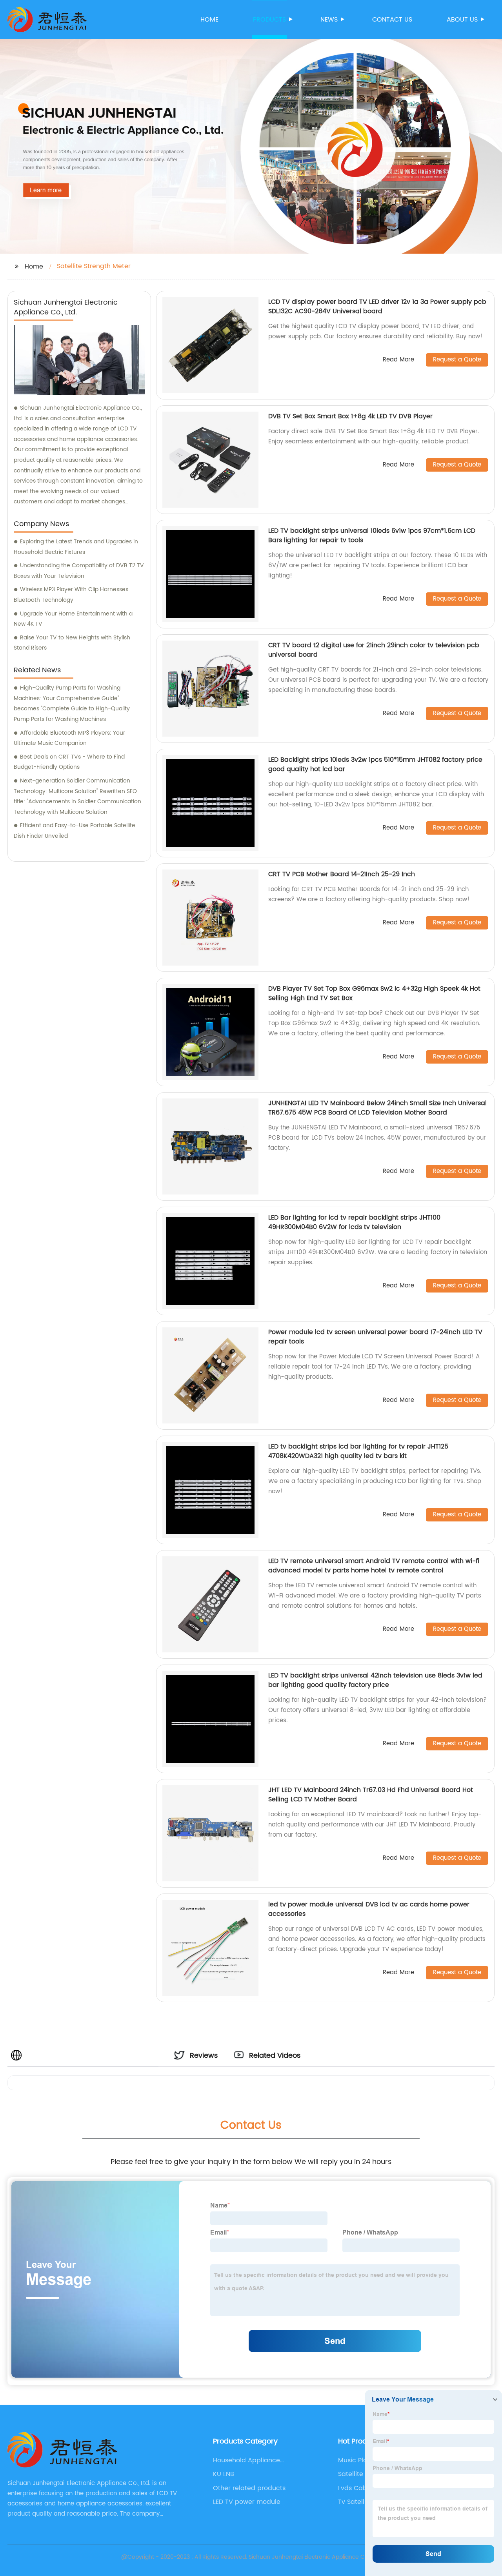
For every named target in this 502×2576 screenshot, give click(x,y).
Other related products (249, 2488)
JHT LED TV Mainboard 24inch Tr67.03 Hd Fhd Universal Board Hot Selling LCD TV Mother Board (371, 1795)
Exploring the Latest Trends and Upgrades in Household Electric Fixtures (76, 547)
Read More (398, 360)
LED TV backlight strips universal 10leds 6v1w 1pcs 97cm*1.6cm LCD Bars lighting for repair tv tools (372, 536)
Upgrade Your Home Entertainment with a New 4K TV (73, 619)
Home (209, 20)
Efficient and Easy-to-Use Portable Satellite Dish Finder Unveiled (75, 831)
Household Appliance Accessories (246, 2460)
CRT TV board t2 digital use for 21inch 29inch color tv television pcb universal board (374, 650)
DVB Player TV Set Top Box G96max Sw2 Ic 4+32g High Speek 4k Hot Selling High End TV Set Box (374, 993)
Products (269, 20)
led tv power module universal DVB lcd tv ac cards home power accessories (369, 1909)
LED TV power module (247, 2502)
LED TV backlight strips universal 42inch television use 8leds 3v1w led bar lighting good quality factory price (375, 1680)
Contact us (392, 20)
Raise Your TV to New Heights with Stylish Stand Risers (72, 643)
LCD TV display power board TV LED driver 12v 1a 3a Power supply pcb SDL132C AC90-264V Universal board (377, 307)
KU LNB (224, 2474)
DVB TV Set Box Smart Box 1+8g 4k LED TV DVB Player (350, 416)
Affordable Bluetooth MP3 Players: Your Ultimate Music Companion (69, 738)
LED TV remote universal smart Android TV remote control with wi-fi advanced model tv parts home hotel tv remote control (374, 1566)
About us (462, 20)
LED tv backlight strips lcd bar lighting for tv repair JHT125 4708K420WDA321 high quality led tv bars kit (358, 1451)
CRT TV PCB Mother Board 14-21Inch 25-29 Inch (342, 874)
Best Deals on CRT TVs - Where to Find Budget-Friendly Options (69, 762)
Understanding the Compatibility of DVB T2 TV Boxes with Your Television (79, 571)
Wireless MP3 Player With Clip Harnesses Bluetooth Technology (71, 595)
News (329, 20)
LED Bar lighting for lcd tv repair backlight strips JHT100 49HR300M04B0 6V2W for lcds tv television (354, 1222)
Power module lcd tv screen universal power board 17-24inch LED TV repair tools (375, 1337)
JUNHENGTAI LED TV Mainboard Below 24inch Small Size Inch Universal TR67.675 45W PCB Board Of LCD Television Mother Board (377, 1108)
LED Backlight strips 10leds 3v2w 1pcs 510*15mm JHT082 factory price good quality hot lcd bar (375, 764)
